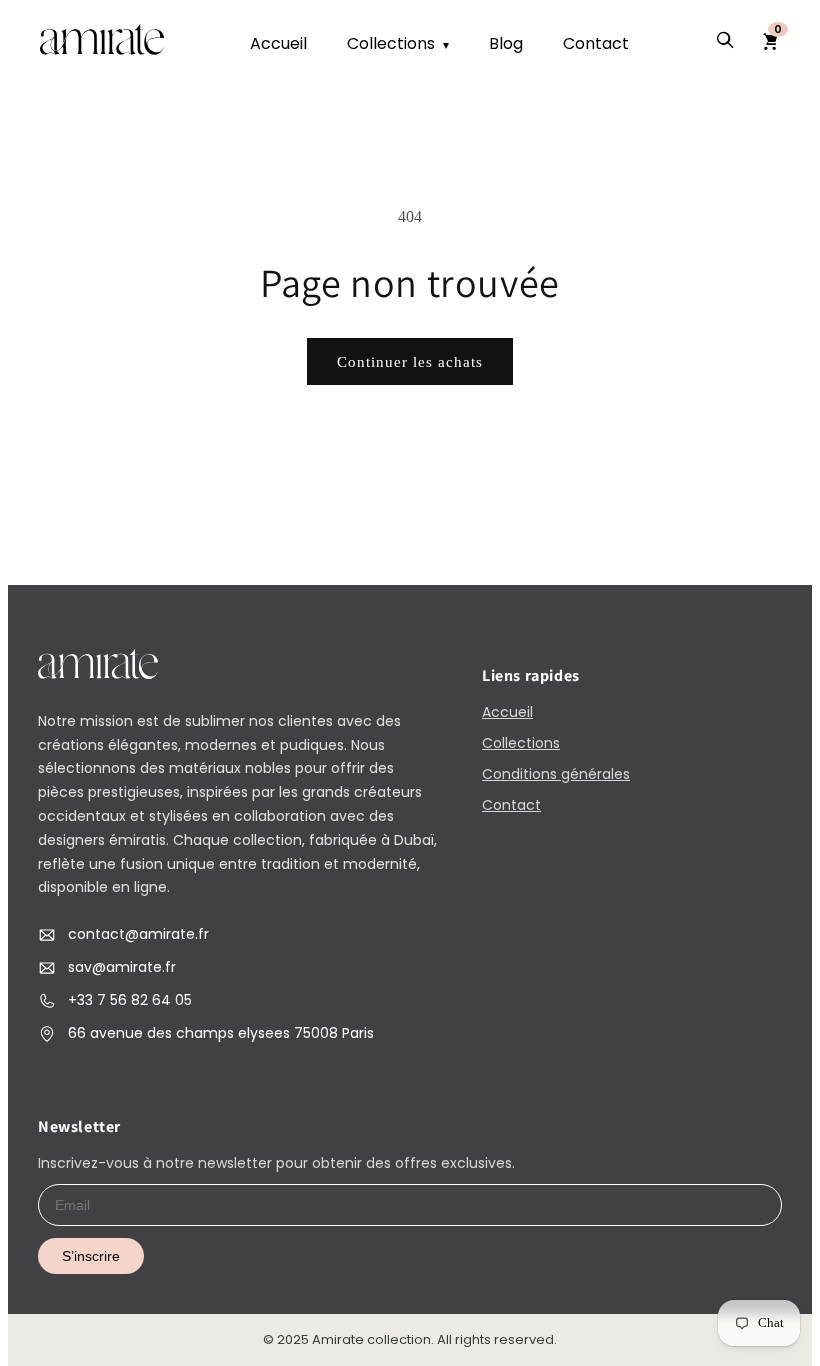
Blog (506, 43)
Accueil (278, 43)
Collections (398, 43)
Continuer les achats (410, 362)
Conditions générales (556, 774)
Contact (596, 43)
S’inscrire (91, 1256)
